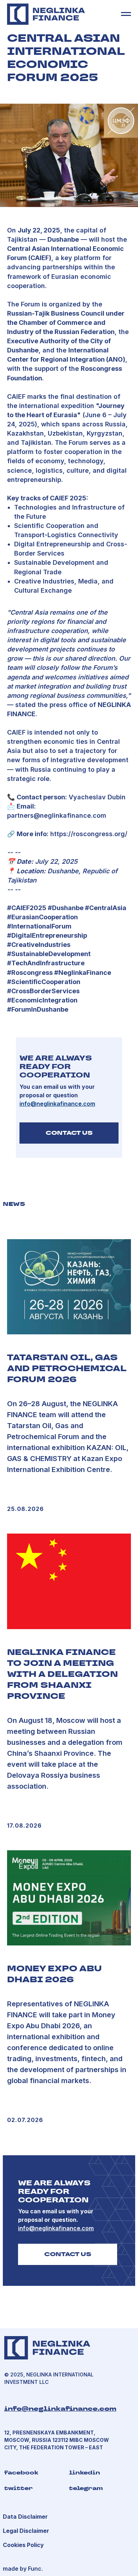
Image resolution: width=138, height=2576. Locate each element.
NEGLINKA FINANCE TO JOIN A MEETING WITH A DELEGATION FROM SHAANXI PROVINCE (62, 1674)
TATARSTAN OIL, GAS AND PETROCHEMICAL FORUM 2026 (67, 1368)
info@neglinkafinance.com (60, 2408)
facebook (21, 2472)
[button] (26, 2531)
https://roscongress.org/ (89, 834)
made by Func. (23, 2569)
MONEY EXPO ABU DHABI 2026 (54, 1974)
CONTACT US (69, 1133)
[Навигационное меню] (126, 14)
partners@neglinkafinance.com (57, 815)
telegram (86, 2488)
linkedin (85, 2472)
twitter (19, 2488)
